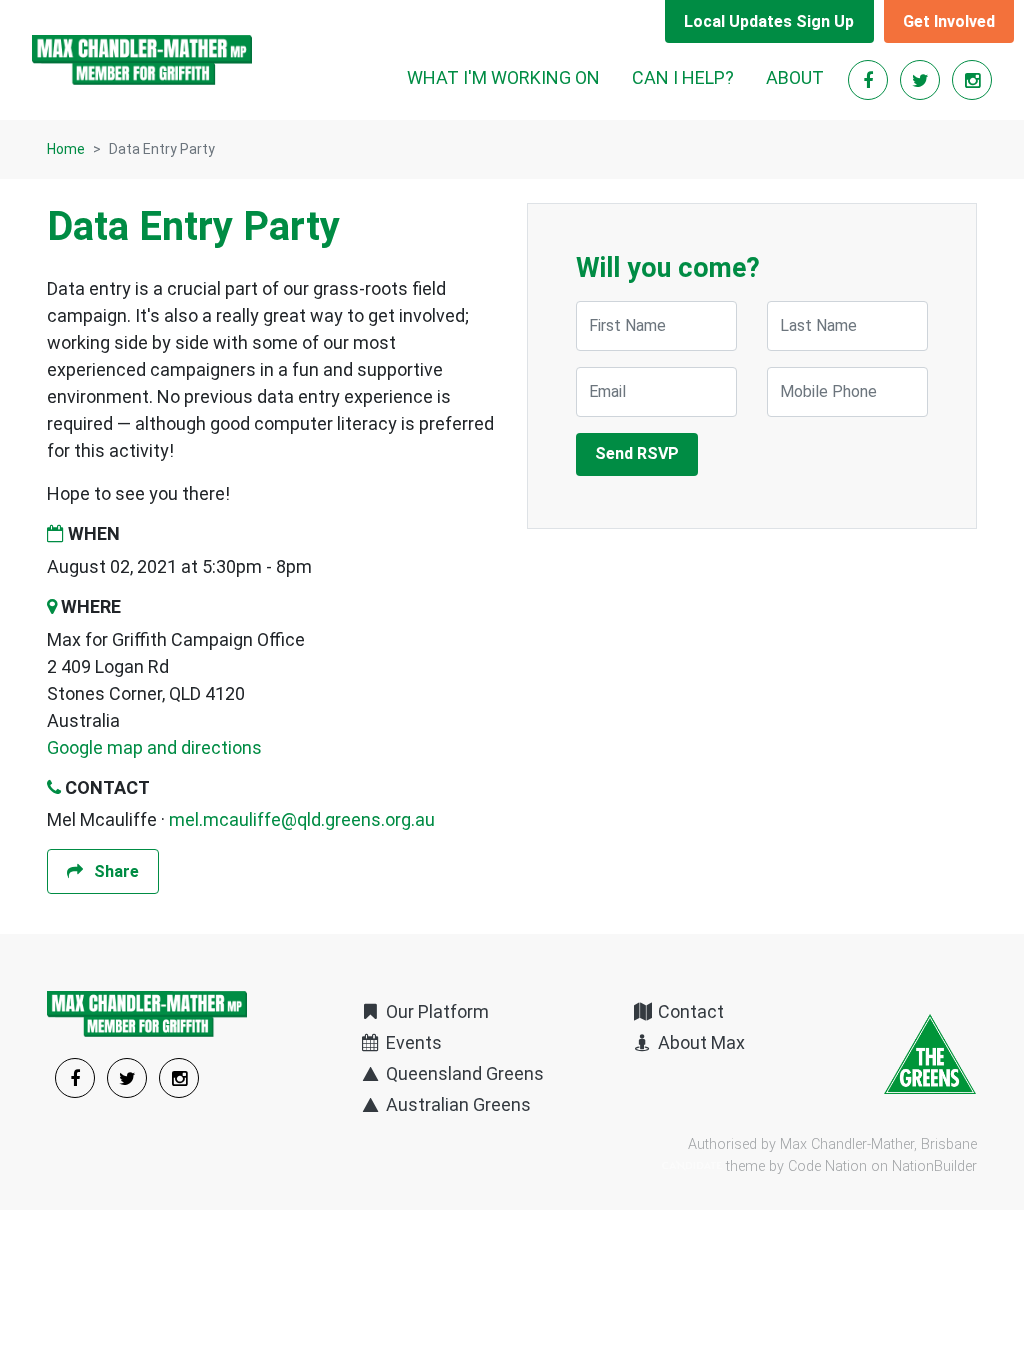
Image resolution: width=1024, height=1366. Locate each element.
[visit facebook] (870, 80)
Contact (689, 1011)
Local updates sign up (769, 21)
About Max (699, 1042)
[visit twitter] (922, 80)
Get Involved (949, 21)
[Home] (142, 60)
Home (66, 149)
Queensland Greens (463, 1073)
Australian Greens (456, 1104)
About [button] (795, 77)
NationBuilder (934, 1166)
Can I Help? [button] (683, 77)
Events (412, 1042)
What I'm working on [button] (503, 77)
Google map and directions (154, 747)
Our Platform (435, 1011)
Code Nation (827, 1166)
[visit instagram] (972, 80)
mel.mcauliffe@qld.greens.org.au (302, 819)
